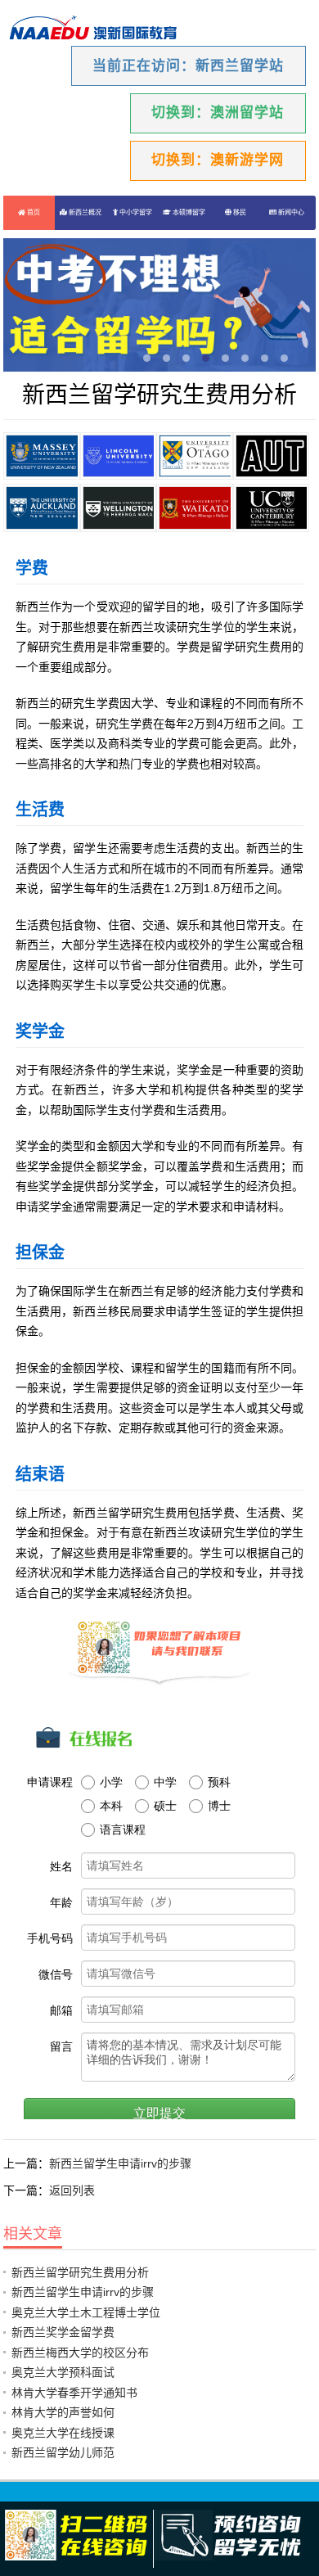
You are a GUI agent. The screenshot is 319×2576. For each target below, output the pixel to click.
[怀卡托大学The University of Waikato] (195, 508)
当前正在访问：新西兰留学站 (188, 66)
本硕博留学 (188, 212)
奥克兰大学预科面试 (63, 2372)
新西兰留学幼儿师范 (63, 2452)
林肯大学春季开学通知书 (74, 2393)
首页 (33, 212)
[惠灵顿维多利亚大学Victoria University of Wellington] (119, 508)
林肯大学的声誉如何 (63, 2412)
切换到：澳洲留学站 (218, 113)
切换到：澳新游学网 (218, 160)
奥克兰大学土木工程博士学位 (86, 2312)
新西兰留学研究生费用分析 (80, 2272)
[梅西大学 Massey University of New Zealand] (42, 456)
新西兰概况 (84, 212)
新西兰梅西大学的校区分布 (80, 2353)
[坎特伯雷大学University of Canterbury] (272, 508)
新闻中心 (290, 212)
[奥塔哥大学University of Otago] (195, 456)
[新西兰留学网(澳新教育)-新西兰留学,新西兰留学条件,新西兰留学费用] (93, 29)
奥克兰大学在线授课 (63, 2433)
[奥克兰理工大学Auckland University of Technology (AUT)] (272, 456)
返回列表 (72, 2190)
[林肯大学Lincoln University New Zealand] (119, 456)
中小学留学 (135, 212)
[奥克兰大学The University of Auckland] (42, 508)
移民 (239, 212)
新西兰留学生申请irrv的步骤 (120, 2163)
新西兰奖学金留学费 (63, 2332)
